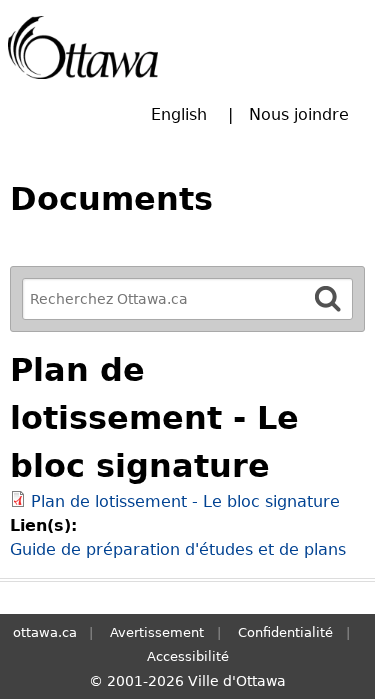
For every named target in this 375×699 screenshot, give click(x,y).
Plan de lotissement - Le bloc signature (185, 501)
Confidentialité (285, 632)
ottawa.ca (45, 632)
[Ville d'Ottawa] (83, 47)
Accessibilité (188, 656)
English (179, 114)
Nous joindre (299, 114)
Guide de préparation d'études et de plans (178, 549)
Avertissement (157, 632)
